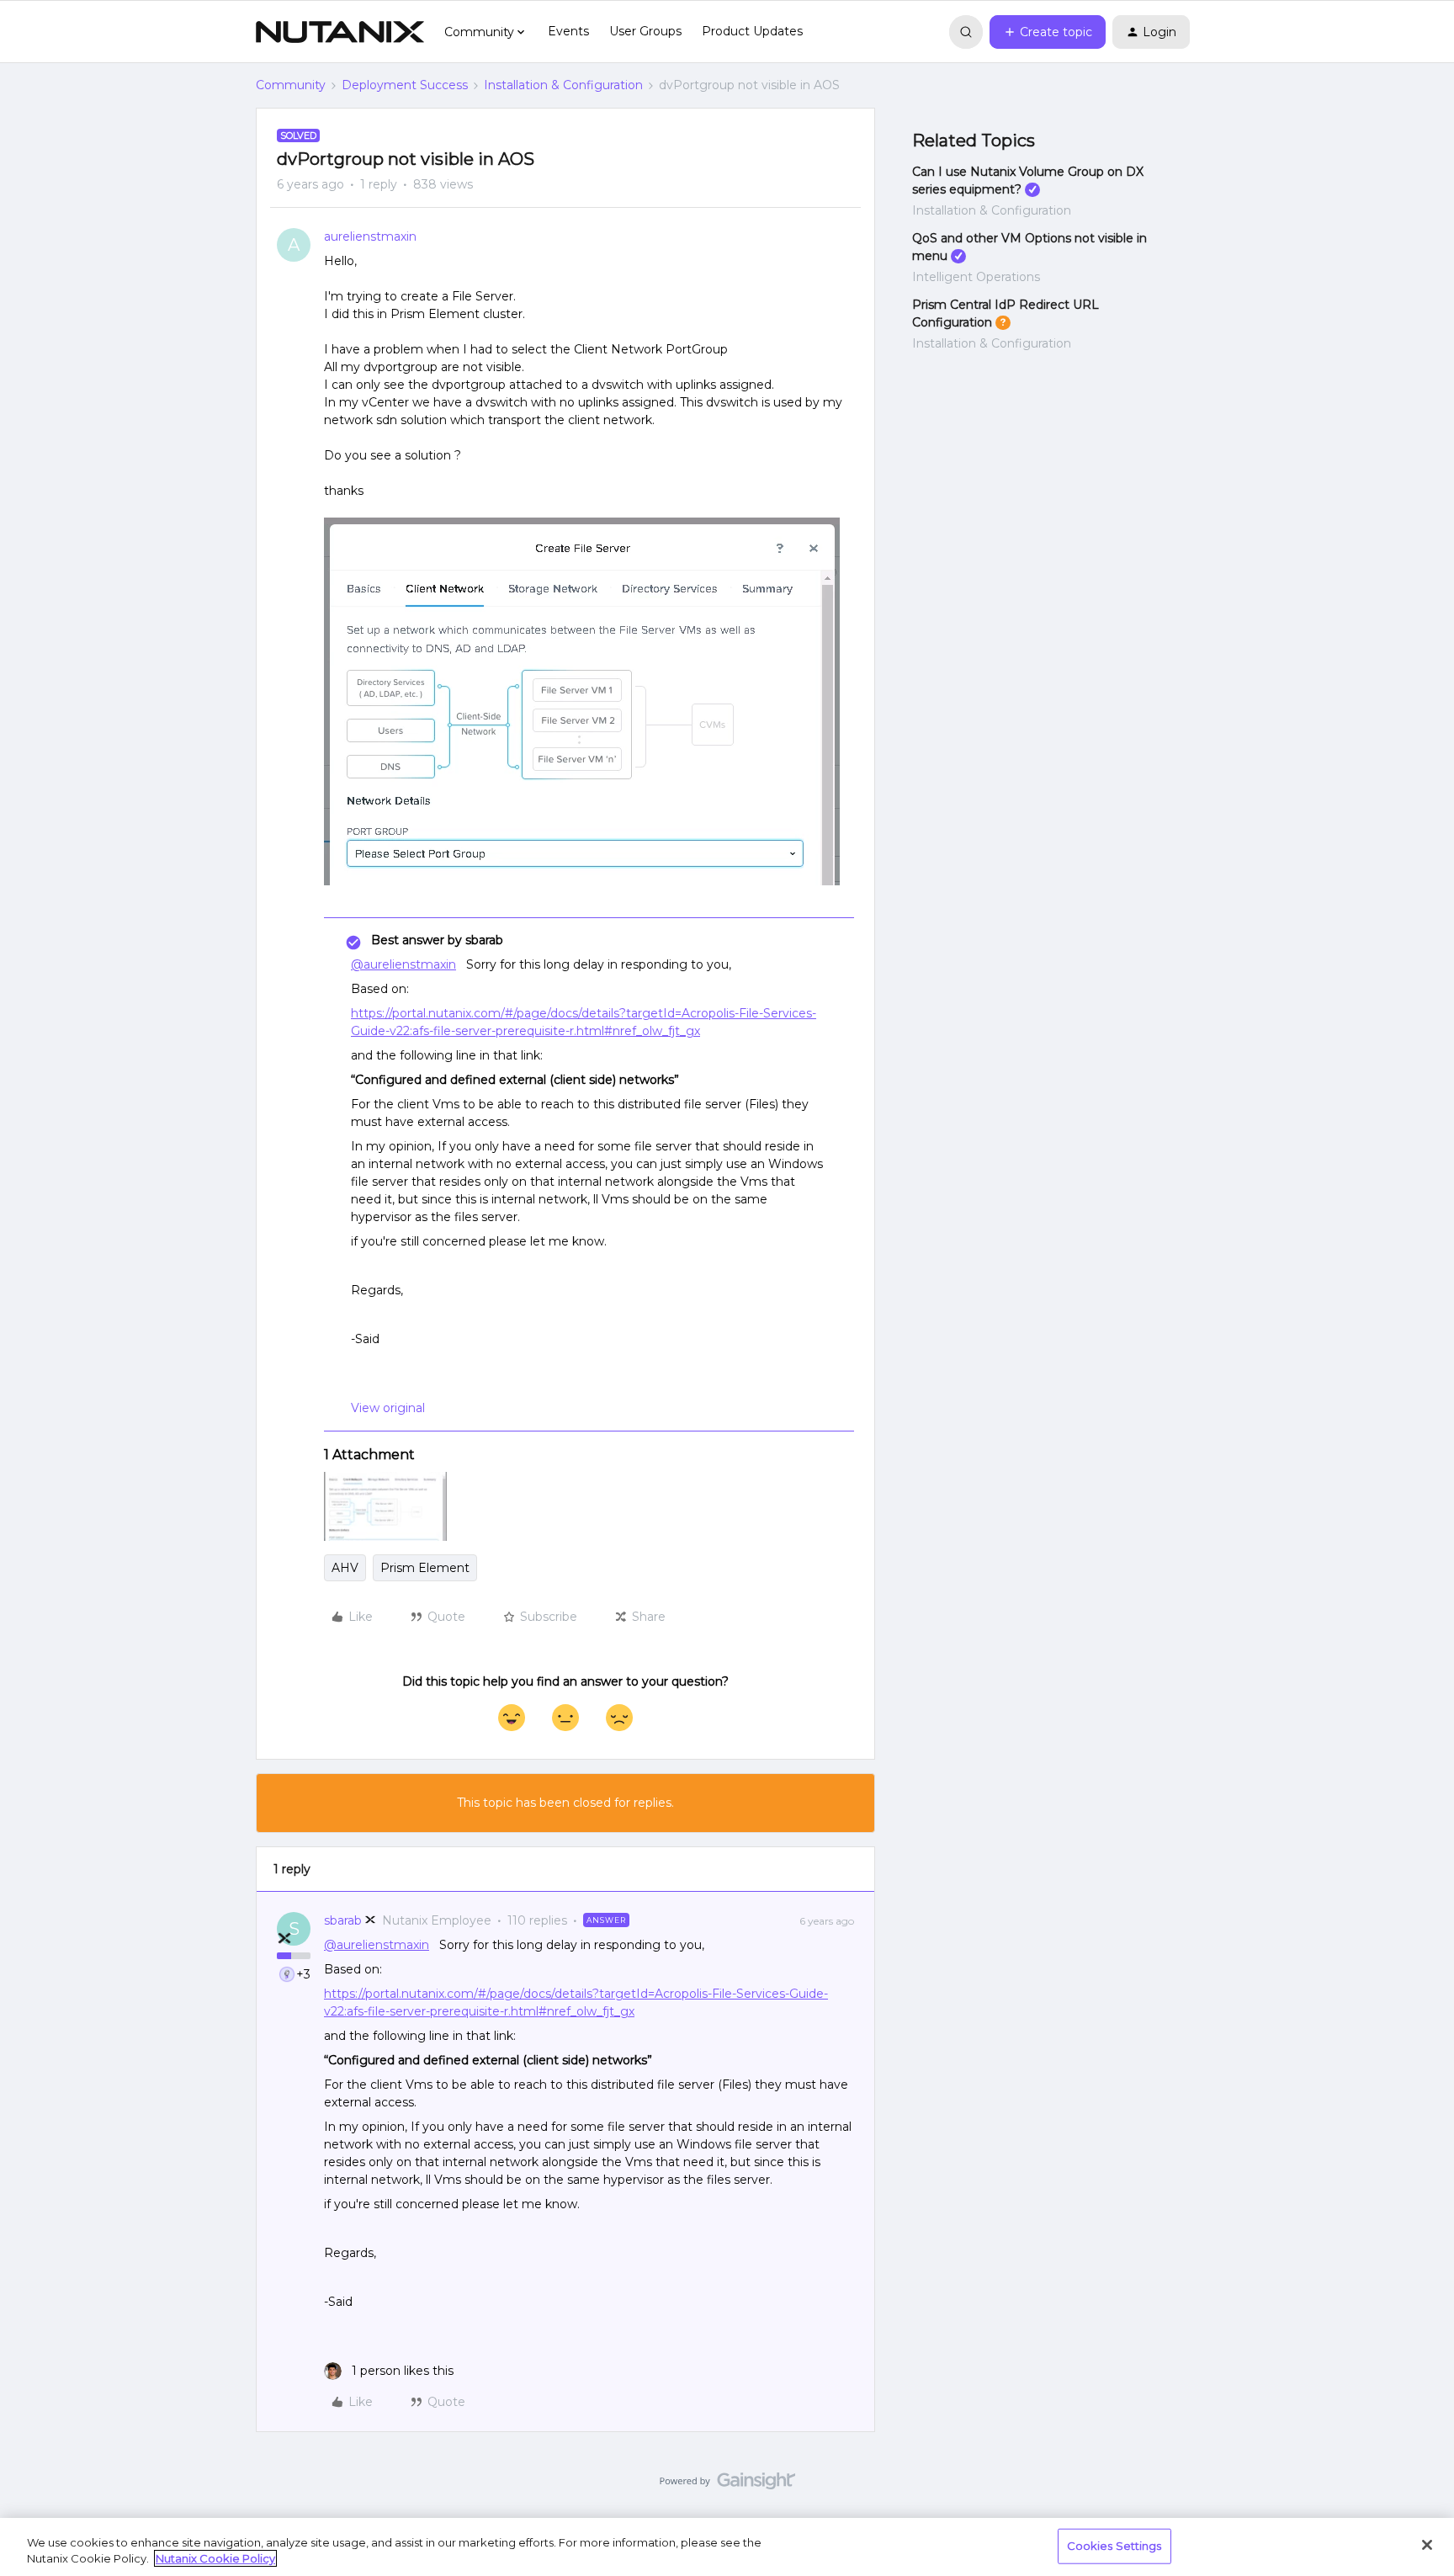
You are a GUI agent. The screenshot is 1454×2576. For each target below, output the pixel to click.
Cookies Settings (1114, 2546)
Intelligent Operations (976, 277)
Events (568, 31)
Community (291, 85)
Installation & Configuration (563, 85)
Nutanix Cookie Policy (215, 2558)
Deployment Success (405, 85)
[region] (727, 2547)
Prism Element (425, 1568)
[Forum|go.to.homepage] (340, 32)
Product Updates (752, 31)
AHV (345, 1568)
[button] (1048, 32)
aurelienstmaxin (370, 236)
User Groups (645, 31)
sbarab (343, 1920)
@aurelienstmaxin (403, 964)
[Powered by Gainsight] (727, 2485)
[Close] (1427, 2545)
